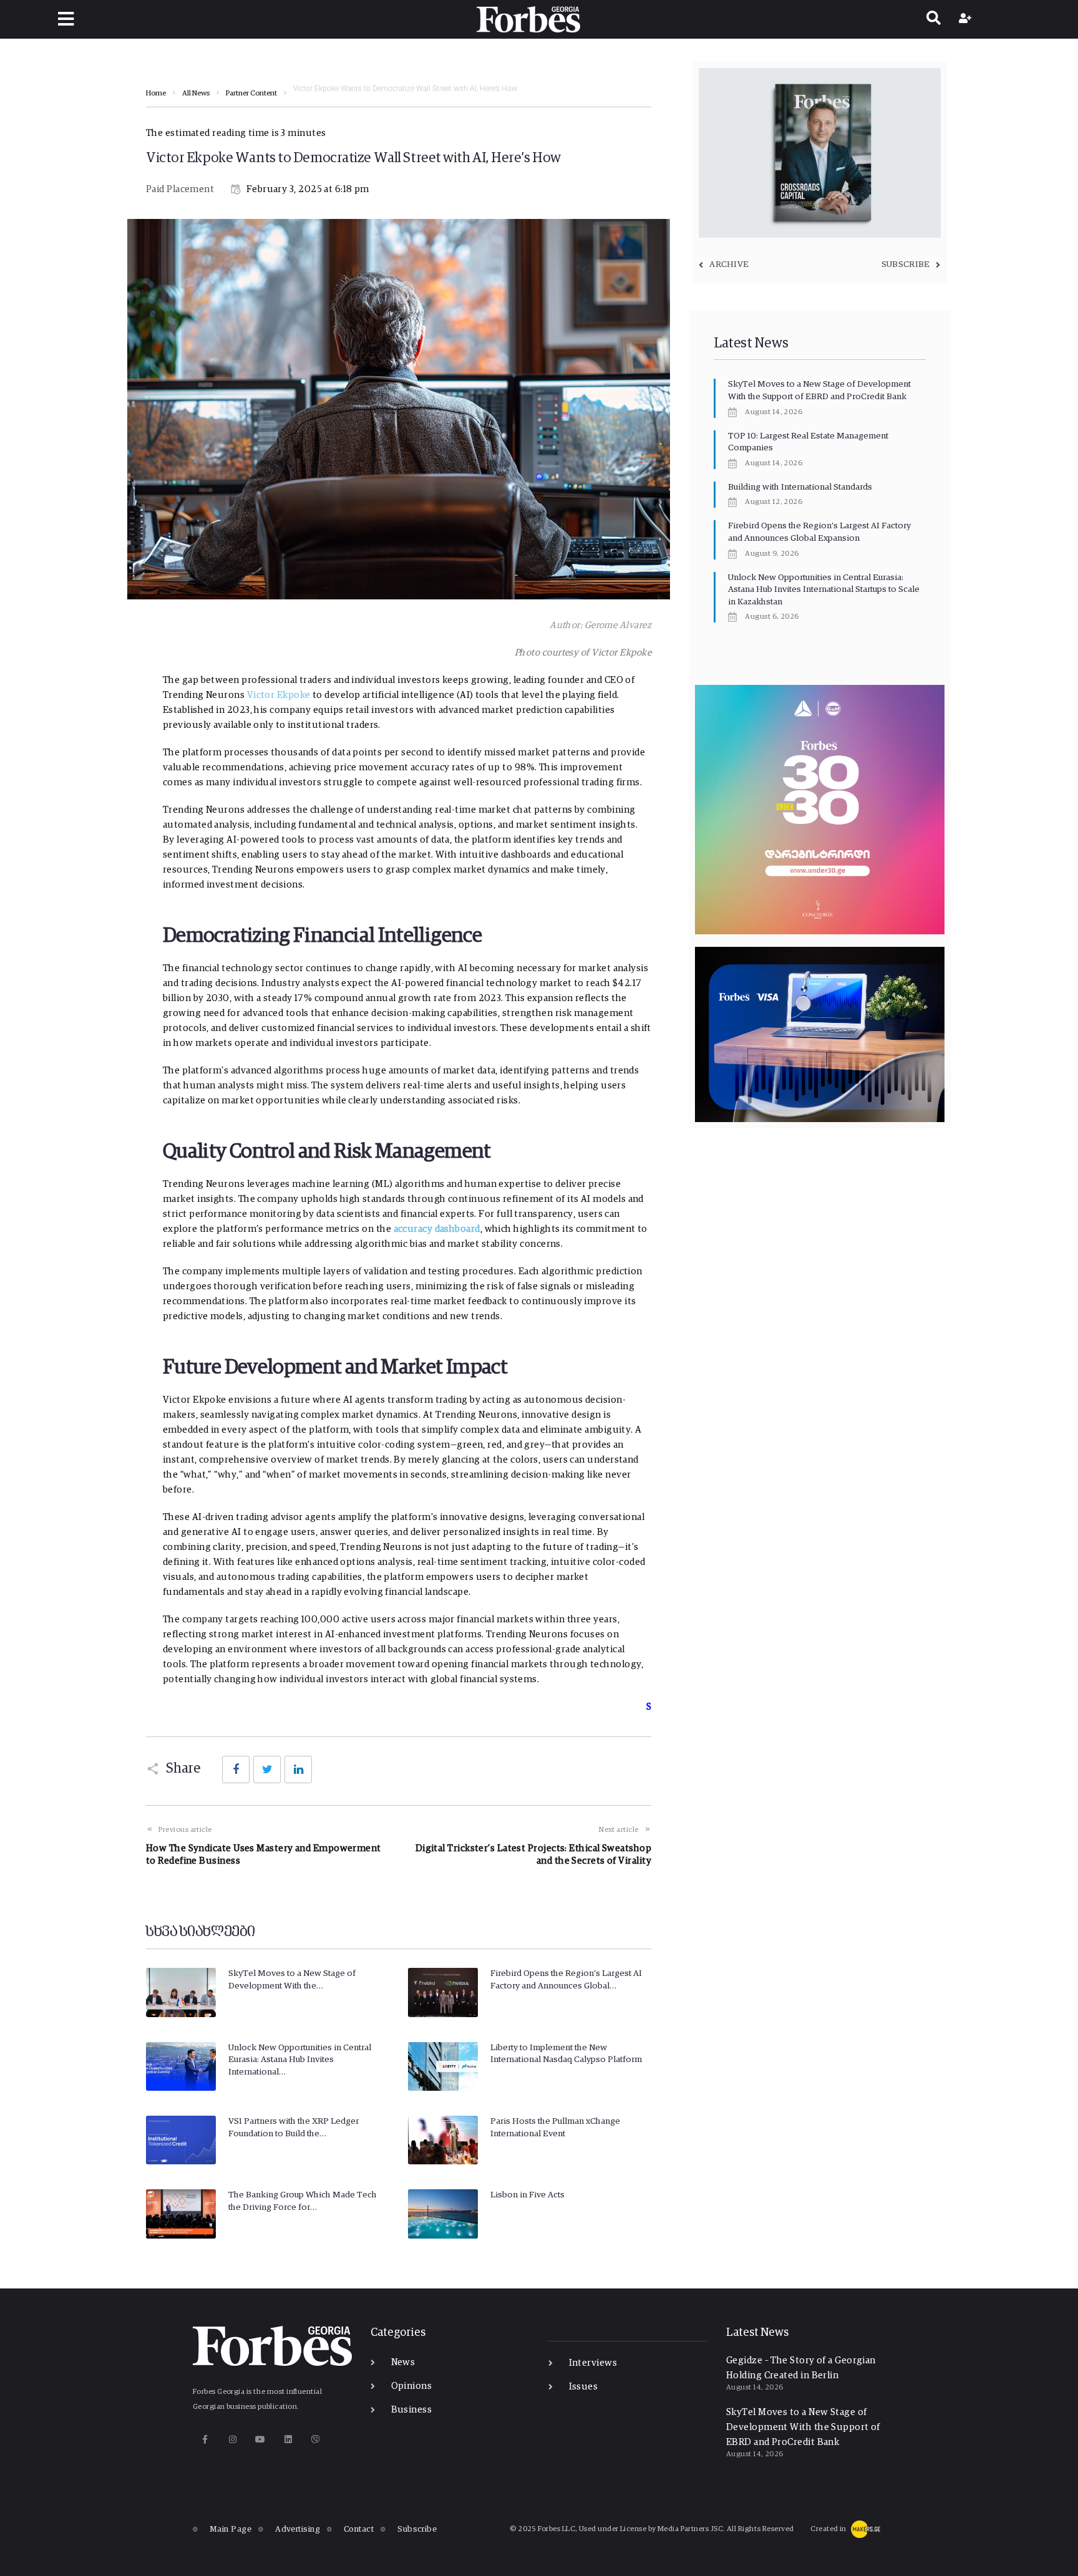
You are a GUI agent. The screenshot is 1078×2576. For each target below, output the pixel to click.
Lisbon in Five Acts (527, 2195)
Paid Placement (180, 189)
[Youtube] (260, 2439)
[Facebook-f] (205, 2439)
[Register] (967, 19)
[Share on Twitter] (267, 1770)
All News (196, 94)
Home (156, 94)
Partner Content (251, 94)
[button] (66, 19)
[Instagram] (232, 2439)
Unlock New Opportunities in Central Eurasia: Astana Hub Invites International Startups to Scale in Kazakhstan (824, 590)
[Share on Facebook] (236, 1770)
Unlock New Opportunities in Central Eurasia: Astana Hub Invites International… (300, 2060)
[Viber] (316, 2439)
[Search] (934, 19)
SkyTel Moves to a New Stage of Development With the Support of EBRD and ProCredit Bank (803, 2427)
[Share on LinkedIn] (298, 1770)
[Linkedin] (288, 2439)
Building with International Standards (800, 487)
